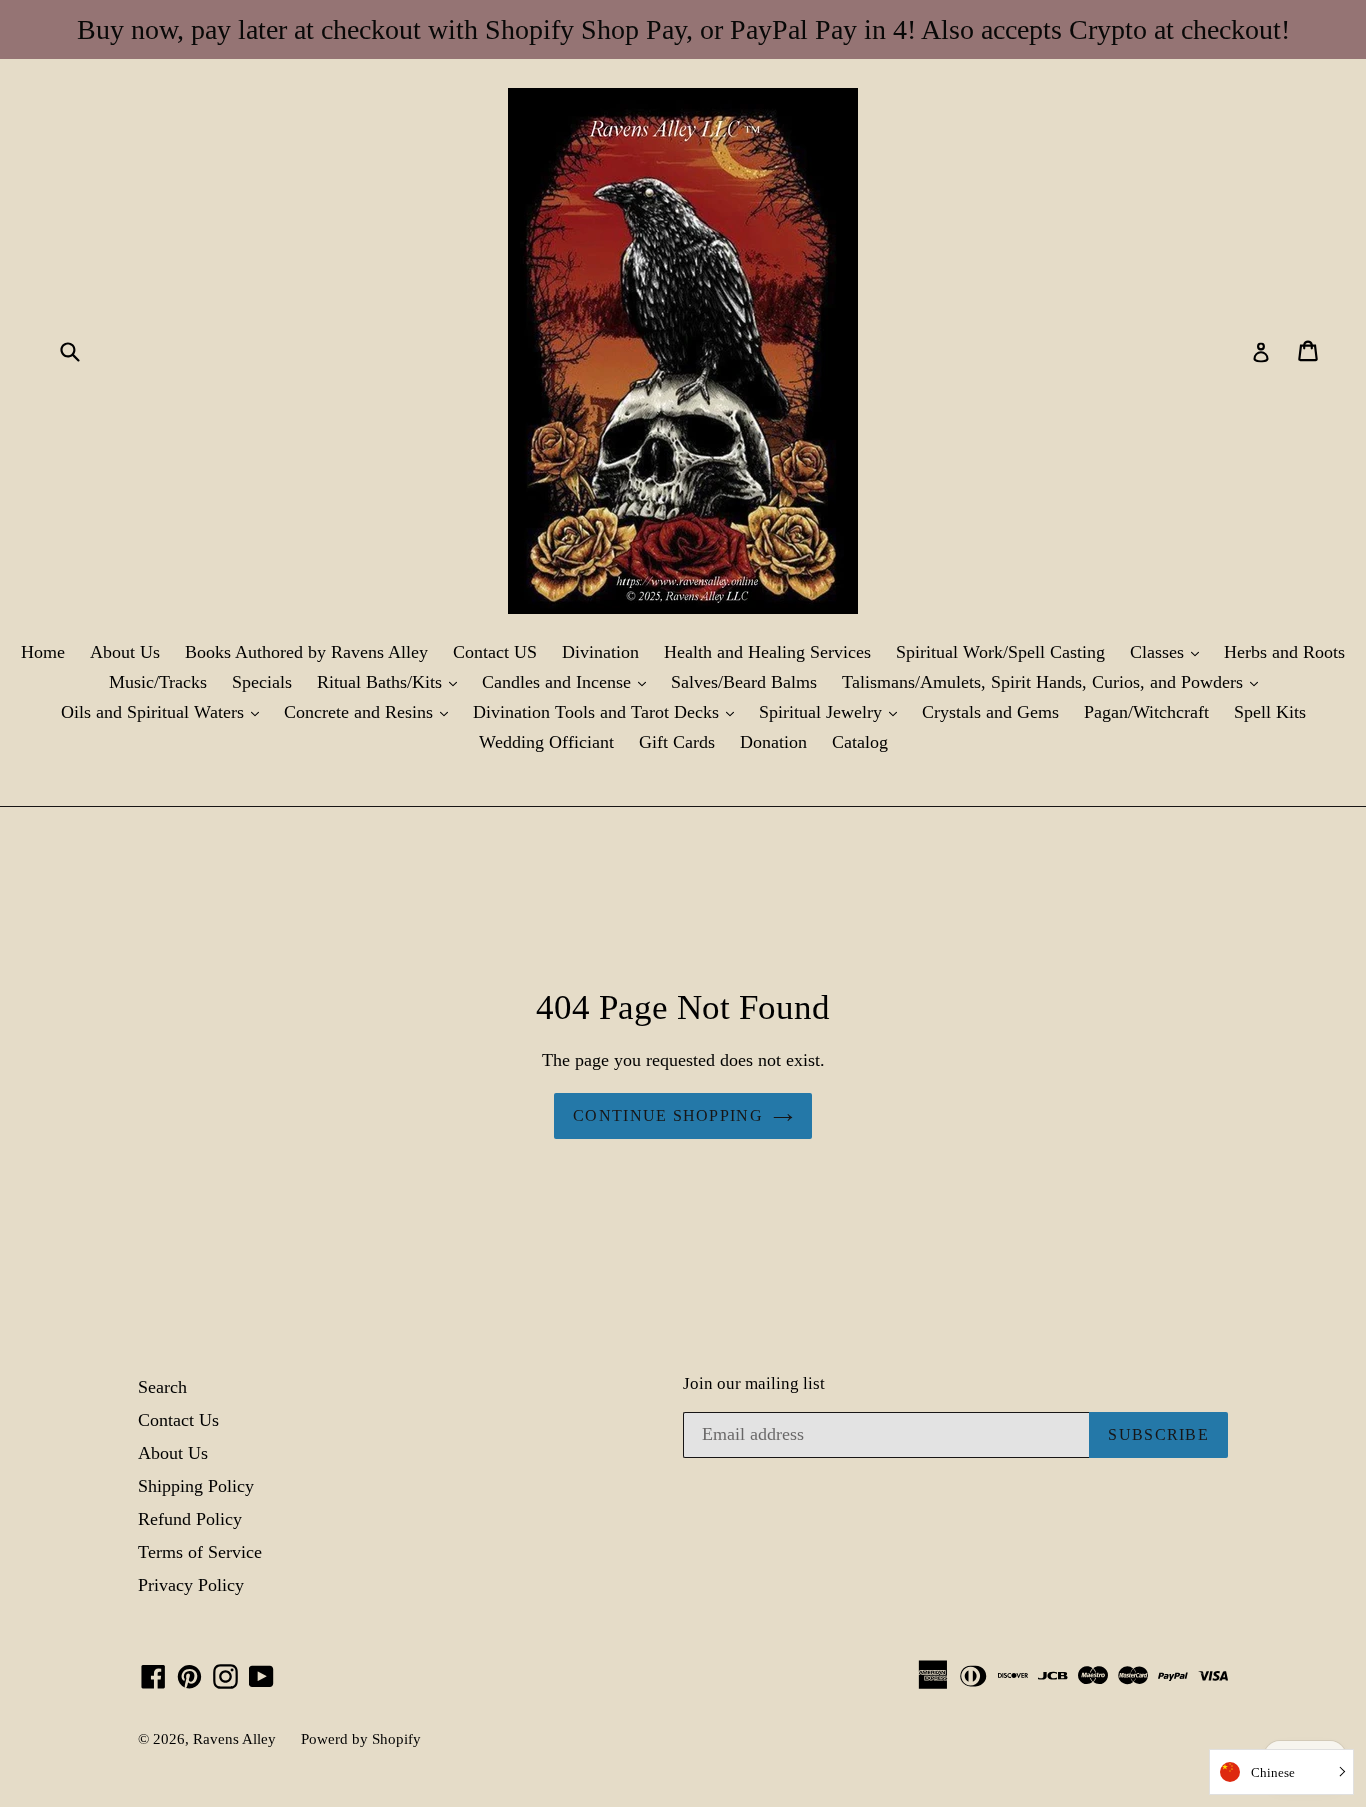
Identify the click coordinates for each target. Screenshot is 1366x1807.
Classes (1169, 651)
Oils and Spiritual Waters (165, 711)
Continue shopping (668, 1115)
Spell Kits (1270, 712)
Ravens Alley (234, 1739)
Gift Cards (677, 742)
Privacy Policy (191, 1585)
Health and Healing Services (767, 652)
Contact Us (178, 1420)
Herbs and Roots (1284, 652)
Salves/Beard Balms (744, 682)
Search (162, 1387)
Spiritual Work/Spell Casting (1000, 652)
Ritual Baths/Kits (392, 681)
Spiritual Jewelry (833, 711)
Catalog (860, 742)
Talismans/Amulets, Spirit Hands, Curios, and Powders (1055, 681)
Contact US (495, 652)
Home (43, 652)
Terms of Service (200, 1552)
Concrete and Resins (371, 711)
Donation (773, 742)
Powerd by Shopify (361, 1739)
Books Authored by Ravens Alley (306, 652)
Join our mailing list (754, 1383)
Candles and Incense (569, 681)
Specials (262, 682)
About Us (125, 652)
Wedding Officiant (546, 742)
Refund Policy (190, 1519)
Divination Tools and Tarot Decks (608, 711)
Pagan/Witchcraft (1146, 712)
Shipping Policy (196, 1486)
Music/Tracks (158, 682)
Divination (600, 652)
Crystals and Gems (990, 712)
